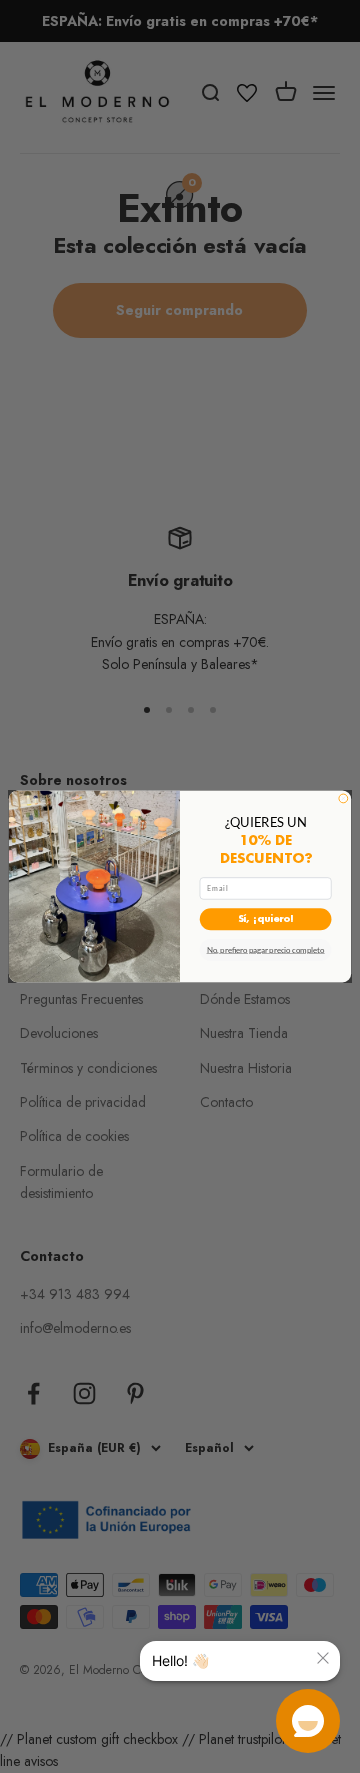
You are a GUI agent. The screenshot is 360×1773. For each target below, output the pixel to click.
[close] (323, 1658)
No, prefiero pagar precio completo (266, 950)
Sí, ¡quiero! (266, 919)
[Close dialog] (343, 798)
